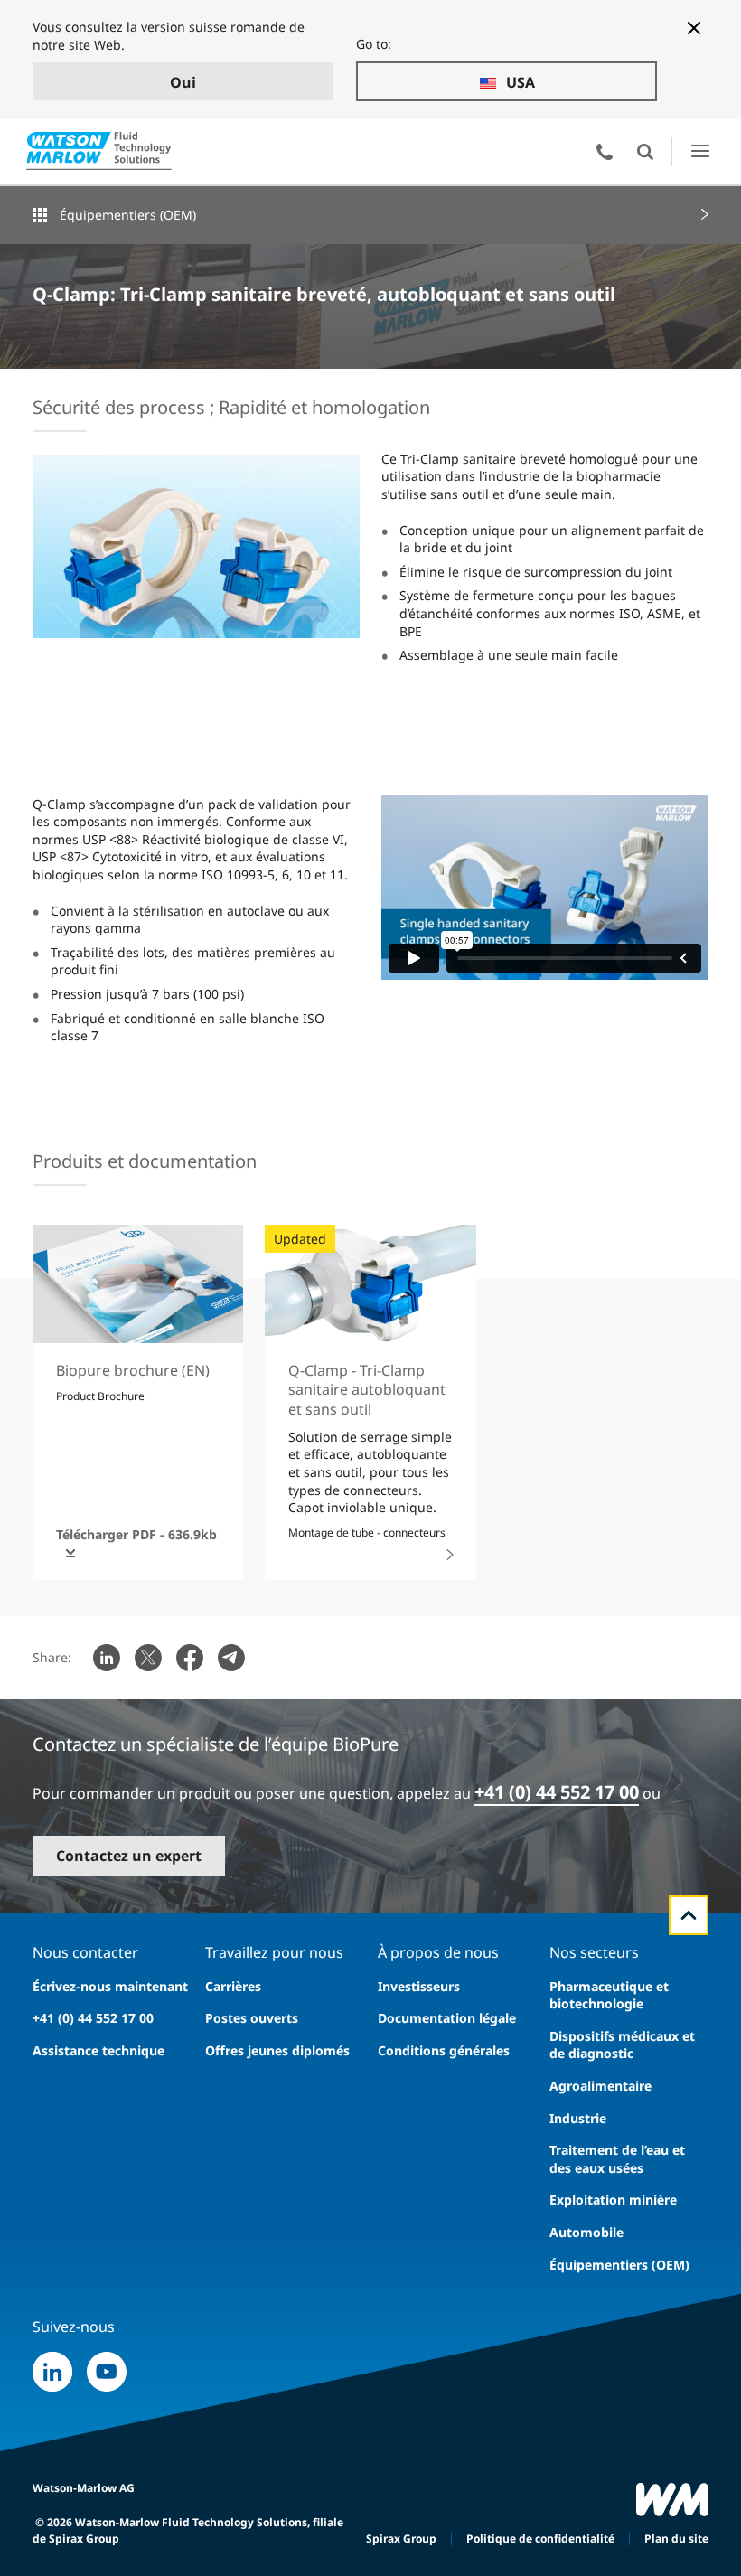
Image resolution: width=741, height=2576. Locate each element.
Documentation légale (447, 2018)
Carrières (233, 1986)
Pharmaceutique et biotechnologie (609, 1995)
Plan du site (676, 2538)
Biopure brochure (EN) (133, 1370)
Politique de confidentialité (540, 2538)
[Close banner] (694, 28)
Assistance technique (98, 2050)
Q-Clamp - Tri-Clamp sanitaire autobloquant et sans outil (367, 1390)
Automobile (586, 2232)
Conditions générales (444, 2050)
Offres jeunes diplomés (277, 2050)
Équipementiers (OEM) (128, 215)
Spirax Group (401, 2538)
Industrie (578, 2118)
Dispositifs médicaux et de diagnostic (622, 2045)
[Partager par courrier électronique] (231, 1658)
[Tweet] (148, 1658)
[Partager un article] (107, 1658)
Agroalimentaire (600, 2086)
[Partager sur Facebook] (190, 1658)
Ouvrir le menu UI (700, 151)
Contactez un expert (129, 1856)
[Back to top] (689, 1915)
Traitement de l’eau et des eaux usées (617, 2159)
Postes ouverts (252, 2018)
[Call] (605, 152)
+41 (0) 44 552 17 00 (557, 1792)
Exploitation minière (613, 2200)
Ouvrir (645, 152)
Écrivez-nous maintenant (110, 1986)
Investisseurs (419, 1986)
